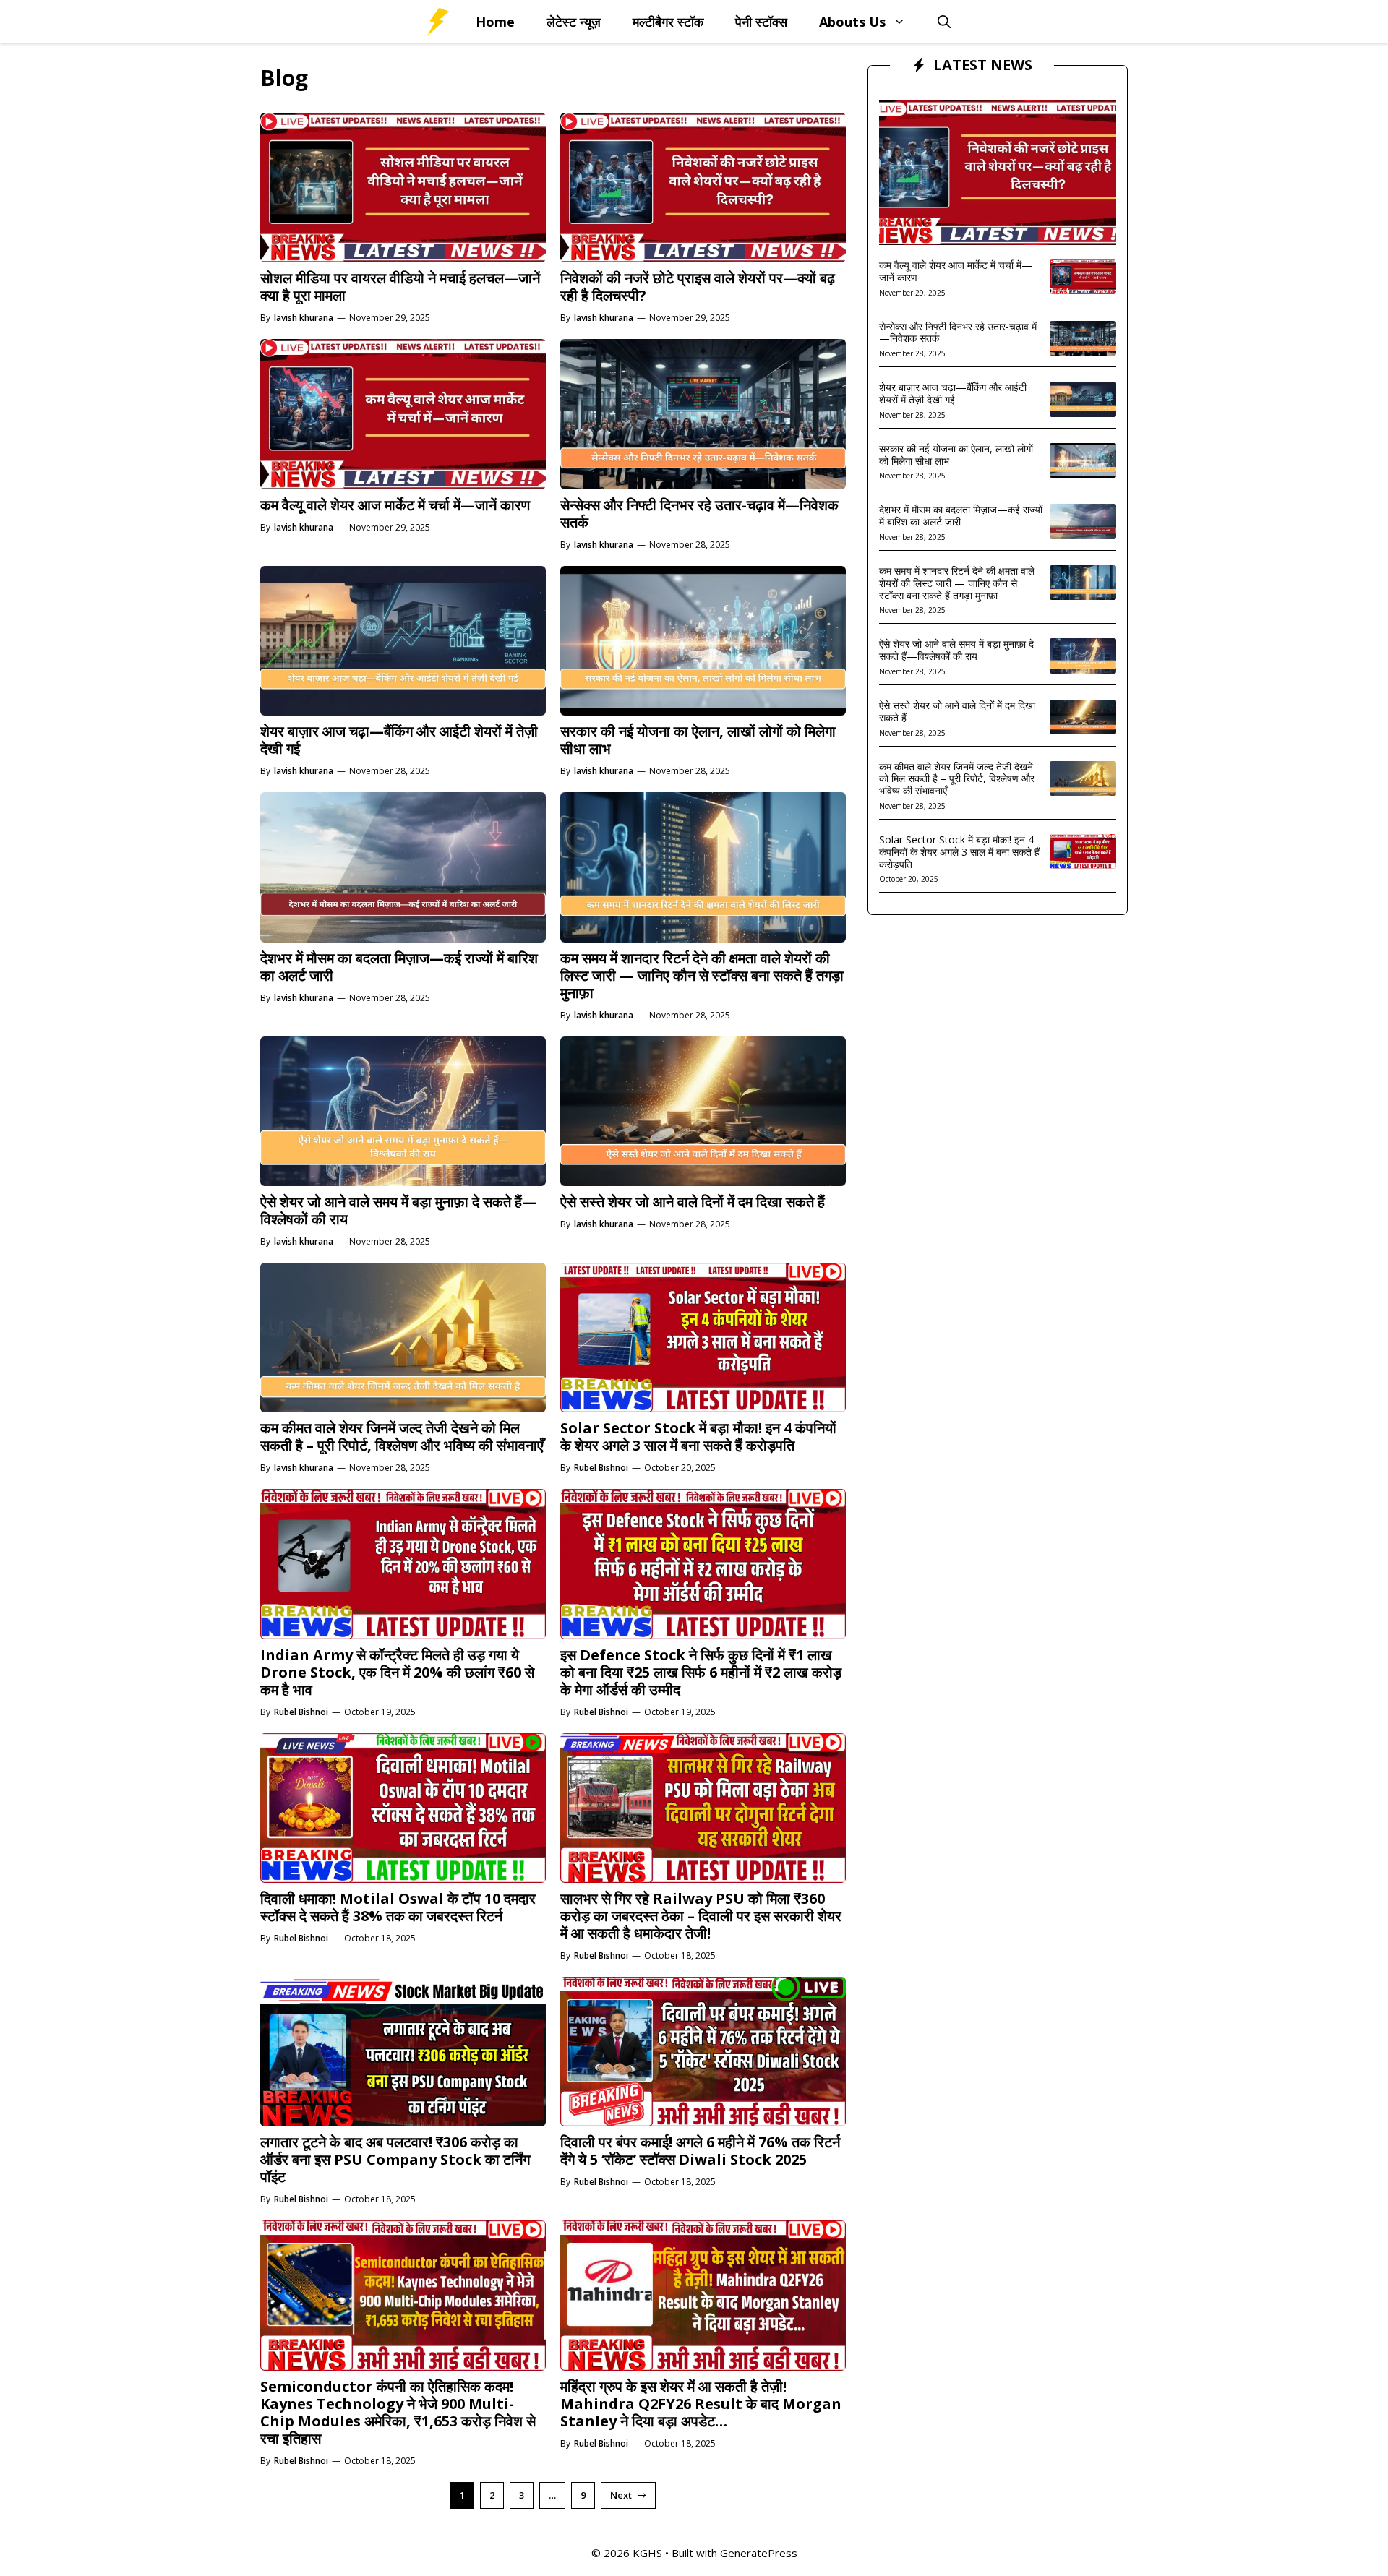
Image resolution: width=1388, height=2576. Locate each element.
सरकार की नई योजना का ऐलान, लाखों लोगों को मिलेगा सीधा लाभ (698, 740)
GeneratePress (759, 2553)
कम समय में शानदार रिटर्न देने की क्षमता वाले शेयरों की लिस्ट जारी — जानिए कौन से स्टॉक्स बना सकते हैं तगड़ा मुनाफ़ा (702, 975)
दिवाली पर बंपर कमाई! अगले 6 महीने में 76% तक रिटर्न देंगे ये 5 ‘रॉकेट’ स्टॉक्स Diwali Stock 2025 (700, 2151)
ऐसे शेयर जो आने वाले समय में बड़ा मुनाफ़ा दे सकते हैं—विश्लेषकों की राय (398, 1210)
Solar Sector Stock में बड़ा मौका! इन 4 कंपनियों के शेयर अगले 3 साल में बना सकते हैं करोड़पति (698, 1437)
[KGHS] (437, 22)
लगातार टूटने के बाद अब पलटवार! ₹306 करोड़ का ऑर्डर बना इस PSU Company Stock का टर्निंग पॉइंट (395, 2159)
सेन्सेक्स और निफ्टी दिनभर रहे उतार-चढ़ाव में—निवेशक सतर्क (699, 514)
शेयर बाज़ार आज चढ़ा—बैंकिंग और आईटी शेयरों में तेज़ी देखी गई (399, 740)
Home (495, 22)
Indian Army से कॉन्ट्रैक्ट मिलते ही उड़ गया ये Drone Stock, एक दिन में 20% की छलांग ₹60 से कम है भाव (397, 1672)
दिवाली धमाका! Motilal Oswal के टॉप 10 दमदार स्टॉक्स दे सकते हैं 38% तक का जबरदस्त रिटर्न (398, 1907)
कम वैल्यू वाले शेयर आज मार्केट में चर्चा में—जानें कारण (395, 505)
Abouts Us (852, 22)
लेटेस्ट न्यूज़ (574, 22)
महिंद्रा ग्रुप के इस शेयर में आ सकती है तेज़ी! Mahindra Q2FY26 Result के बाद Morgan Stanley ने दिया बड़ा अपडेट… (701, 2404)
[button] (944, 22)
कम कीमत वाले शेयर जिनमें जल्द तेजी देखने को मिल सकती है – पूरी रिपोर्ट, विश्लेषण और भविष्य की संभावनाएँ (402, 1437)
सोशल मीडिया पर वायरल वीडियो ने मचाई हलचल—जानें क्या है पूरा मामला (400, 287)
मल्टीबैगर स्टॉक (668, 22)
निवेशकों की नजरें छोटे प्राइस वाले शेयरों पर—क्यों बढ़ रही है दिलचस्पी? (698, 287)
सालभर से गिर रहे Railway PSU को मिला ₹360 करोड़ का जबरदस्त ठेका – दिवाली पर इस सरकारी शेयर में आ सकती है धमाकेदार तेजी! (701, 1916)
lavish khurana (304, 318)
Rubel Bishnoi (601, 1468)
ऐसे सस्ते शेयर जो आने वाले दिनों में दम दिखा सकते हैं (693, 1202)
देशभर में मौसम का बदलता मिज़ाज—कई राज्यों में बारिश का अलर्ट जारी (399, 967)
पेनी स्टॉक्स (761, 22)
